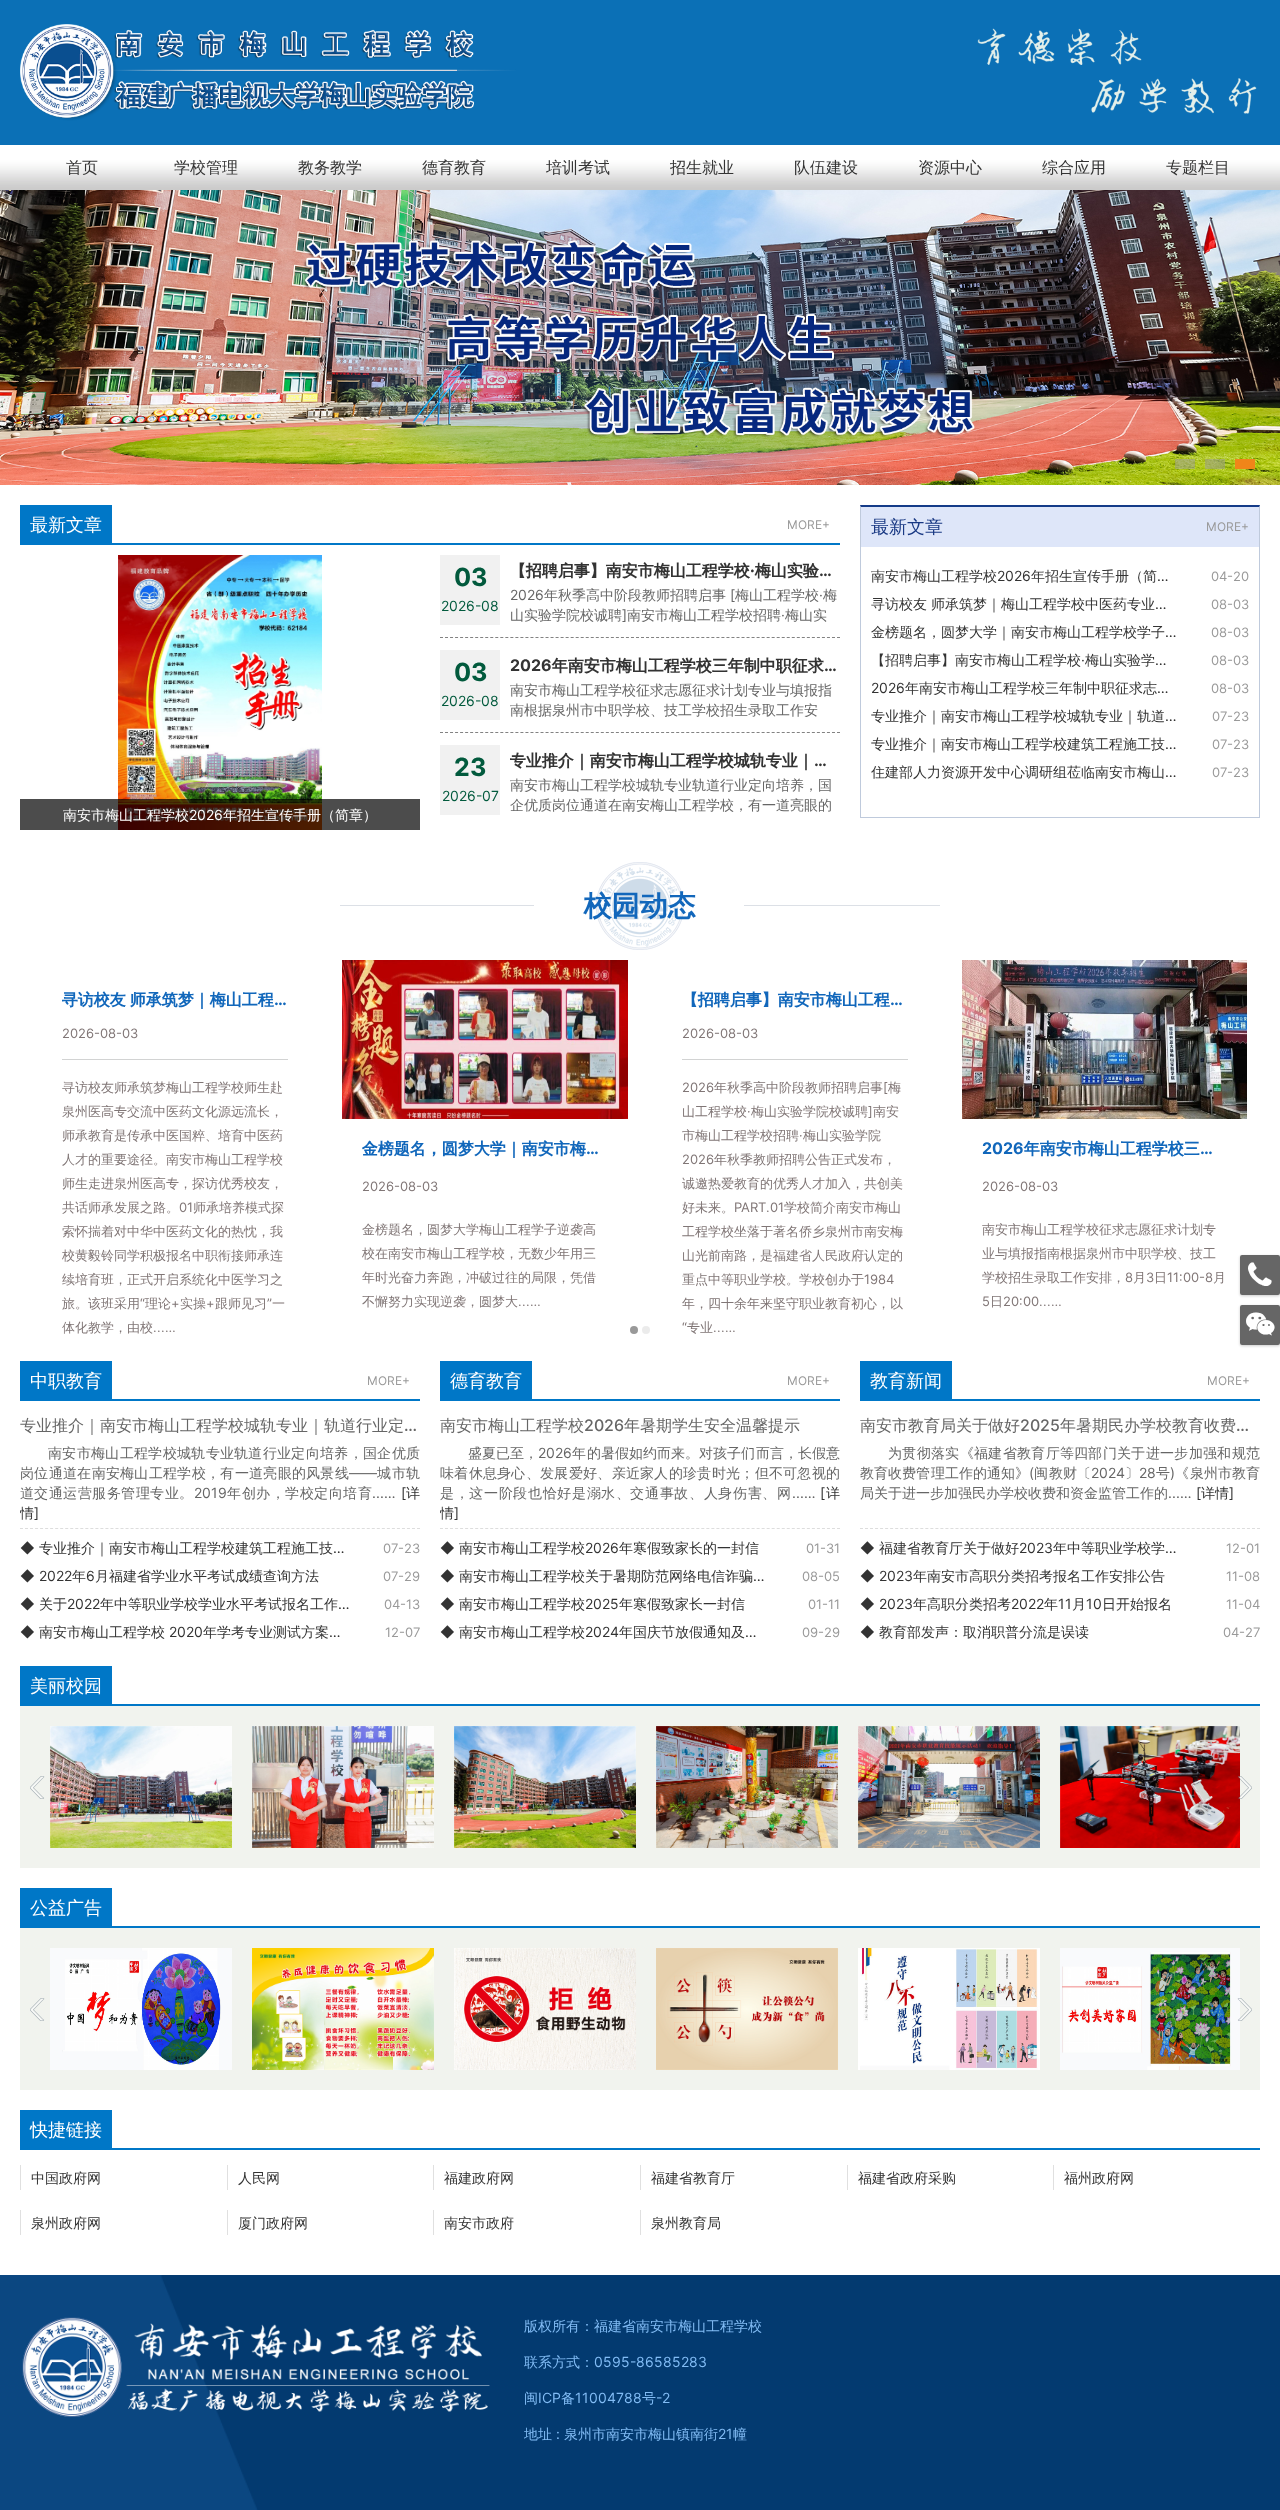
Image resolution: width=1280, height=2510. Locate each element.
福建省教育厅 (693, 2177)
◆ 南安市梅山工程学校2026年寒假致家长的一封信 (599, 1547)
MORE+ (808, 524)
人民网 (259, 2177)
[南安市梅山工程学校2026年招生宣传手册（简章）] (220, 691)
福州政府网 (1099, 2177)
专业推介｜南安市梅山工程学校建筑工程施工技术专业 (1039, 743)
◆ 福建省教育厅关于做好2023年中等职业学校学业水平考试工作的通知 (1060, 1547)
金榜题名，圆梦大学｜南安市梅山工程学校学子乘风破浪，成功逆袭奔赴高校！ (1060, 631)
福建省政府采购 (907, 2177)
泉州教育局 (686, 2222)
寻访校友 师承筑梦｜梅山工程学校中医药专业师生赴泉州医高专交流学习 (1060, 603)
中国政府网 (66, 2177)
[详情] (1215, 1492)
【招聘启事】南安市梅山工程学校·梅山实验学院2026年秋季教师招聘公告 (1060, 659)
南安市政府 (479, 2222)
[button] (1185, 464)
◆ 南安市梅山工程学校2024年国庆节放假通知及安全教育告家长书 (640, 1631)
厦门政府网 (273, 2222)
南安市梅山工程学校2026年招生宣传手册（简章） (1028, 575)
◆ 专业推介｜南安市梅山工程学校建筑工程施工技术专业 (197, 1547)
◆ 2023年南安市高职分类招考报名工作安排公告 (1012, 1575)
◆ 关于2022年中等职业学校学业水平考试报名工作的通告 (200, 1603)
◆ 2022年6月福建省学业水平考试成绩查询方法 (169, 1575)
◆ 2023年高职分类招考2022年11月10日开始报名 (1016, 1603)
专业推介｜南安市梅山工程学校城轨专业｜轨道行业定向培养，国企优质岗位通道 (1060, 715)
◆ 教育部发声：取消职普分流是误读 (974, 1631)
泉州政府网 (66, 2222)
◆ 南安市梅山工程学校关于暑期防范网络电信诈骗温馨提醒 (624, 1575)
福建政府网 (479, 2177)
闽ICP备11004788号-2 (597, 2397)
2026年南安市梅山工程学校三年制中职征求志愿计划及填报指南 (1060, 687)
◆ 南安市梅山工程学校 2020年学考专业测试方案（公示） (202, 1631)
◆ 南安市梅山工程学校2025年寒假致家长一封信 (592, 1603)
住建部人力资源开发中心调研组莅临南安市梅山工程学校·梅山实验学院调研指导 (1060, 771)
